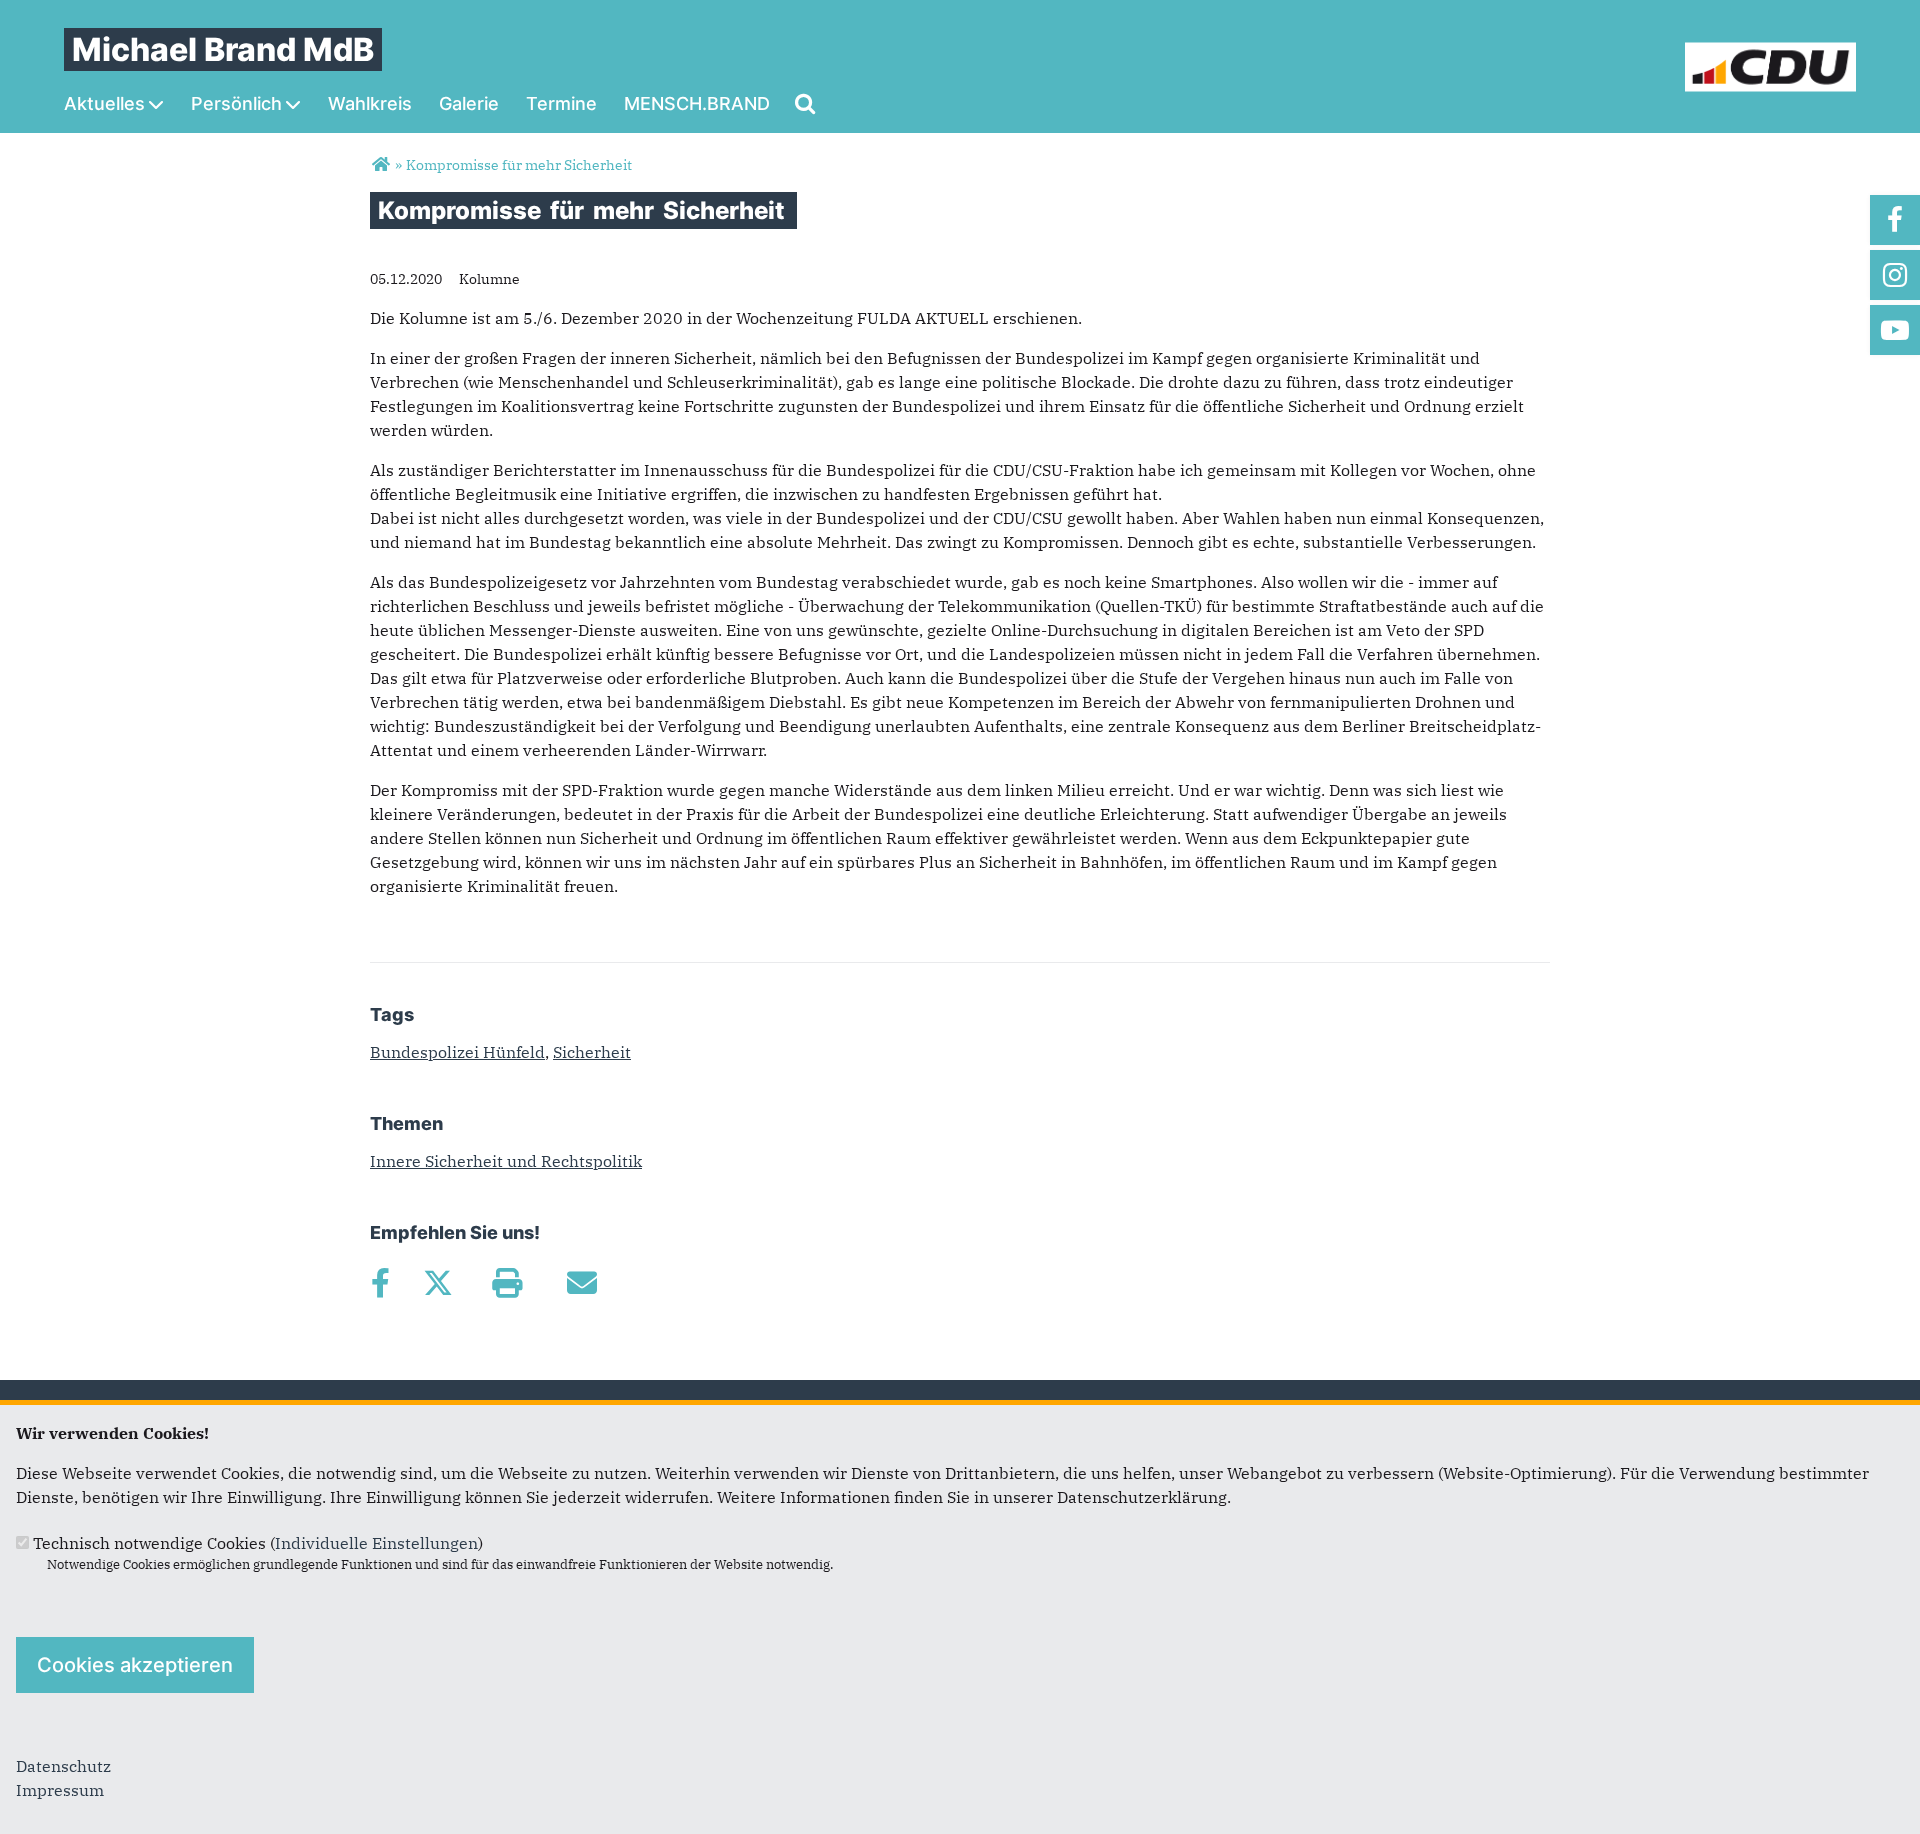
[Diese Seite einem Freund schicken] (581, 1283)
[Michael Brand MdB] (380, 165)
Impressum (60, 1790)
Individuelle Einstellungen (376, 1543)
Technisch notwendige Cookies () (258, 1543)
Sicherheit (592, 1052)
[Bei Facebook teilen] (380, 1283)
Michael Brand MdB (223, 49)
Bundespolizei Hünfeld (457, 1052)
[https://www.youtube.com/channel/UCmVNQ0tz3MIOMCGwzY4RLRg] (1895, 330)
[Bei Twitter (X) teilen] (437, 1283)
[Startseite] (1770, 54)
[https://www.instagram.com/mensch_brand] (1895, 275)
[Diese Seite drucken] (506, 1283)
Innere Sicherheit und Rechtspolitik (506, 1161)
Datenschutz (63, 1766)
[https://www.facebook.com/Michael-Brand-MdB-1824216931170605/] (1895, 220)
